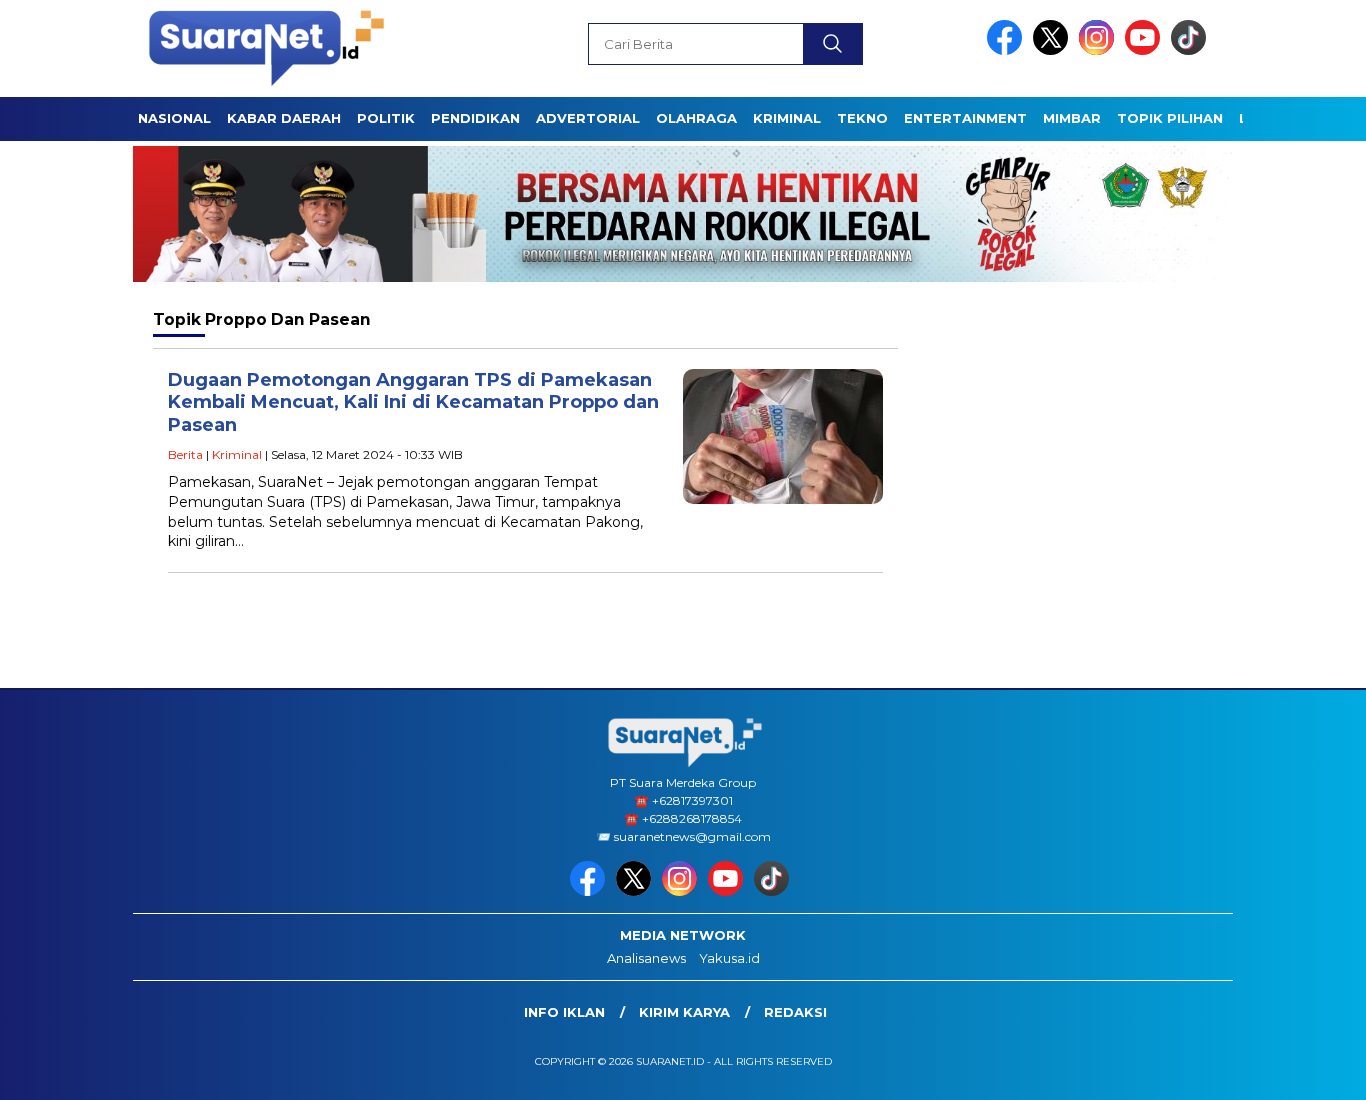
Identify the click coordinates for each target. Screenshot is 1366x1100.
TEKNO (862, 118)
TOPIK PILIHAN (1170, 118)
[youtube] (1146, 50)
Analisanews (646, 958)
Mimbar (1072, 118)
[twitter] (1054, 50)
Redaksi (795, 1012)
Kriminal (237, 454)
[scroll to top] (1308, 1069)
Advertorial (588, 118)
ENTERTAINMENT (965, 118)
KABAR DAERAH (284, 118)
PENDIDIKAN (475, 118)
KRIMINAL (787, 118)
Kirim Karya (684, 1012)
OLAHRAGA (696, 118)
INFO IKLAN (564, 1012)
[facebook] (1008, 50)
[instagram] (1100, 50)
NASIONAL (174, 118)
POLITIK (386, 118)
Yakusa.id (729, 958)
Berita (185, 454)
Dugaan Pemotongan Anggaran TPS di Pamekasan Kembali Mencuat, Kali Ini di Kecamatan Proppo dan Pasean (413, 402)
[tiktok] (1192, 50)
